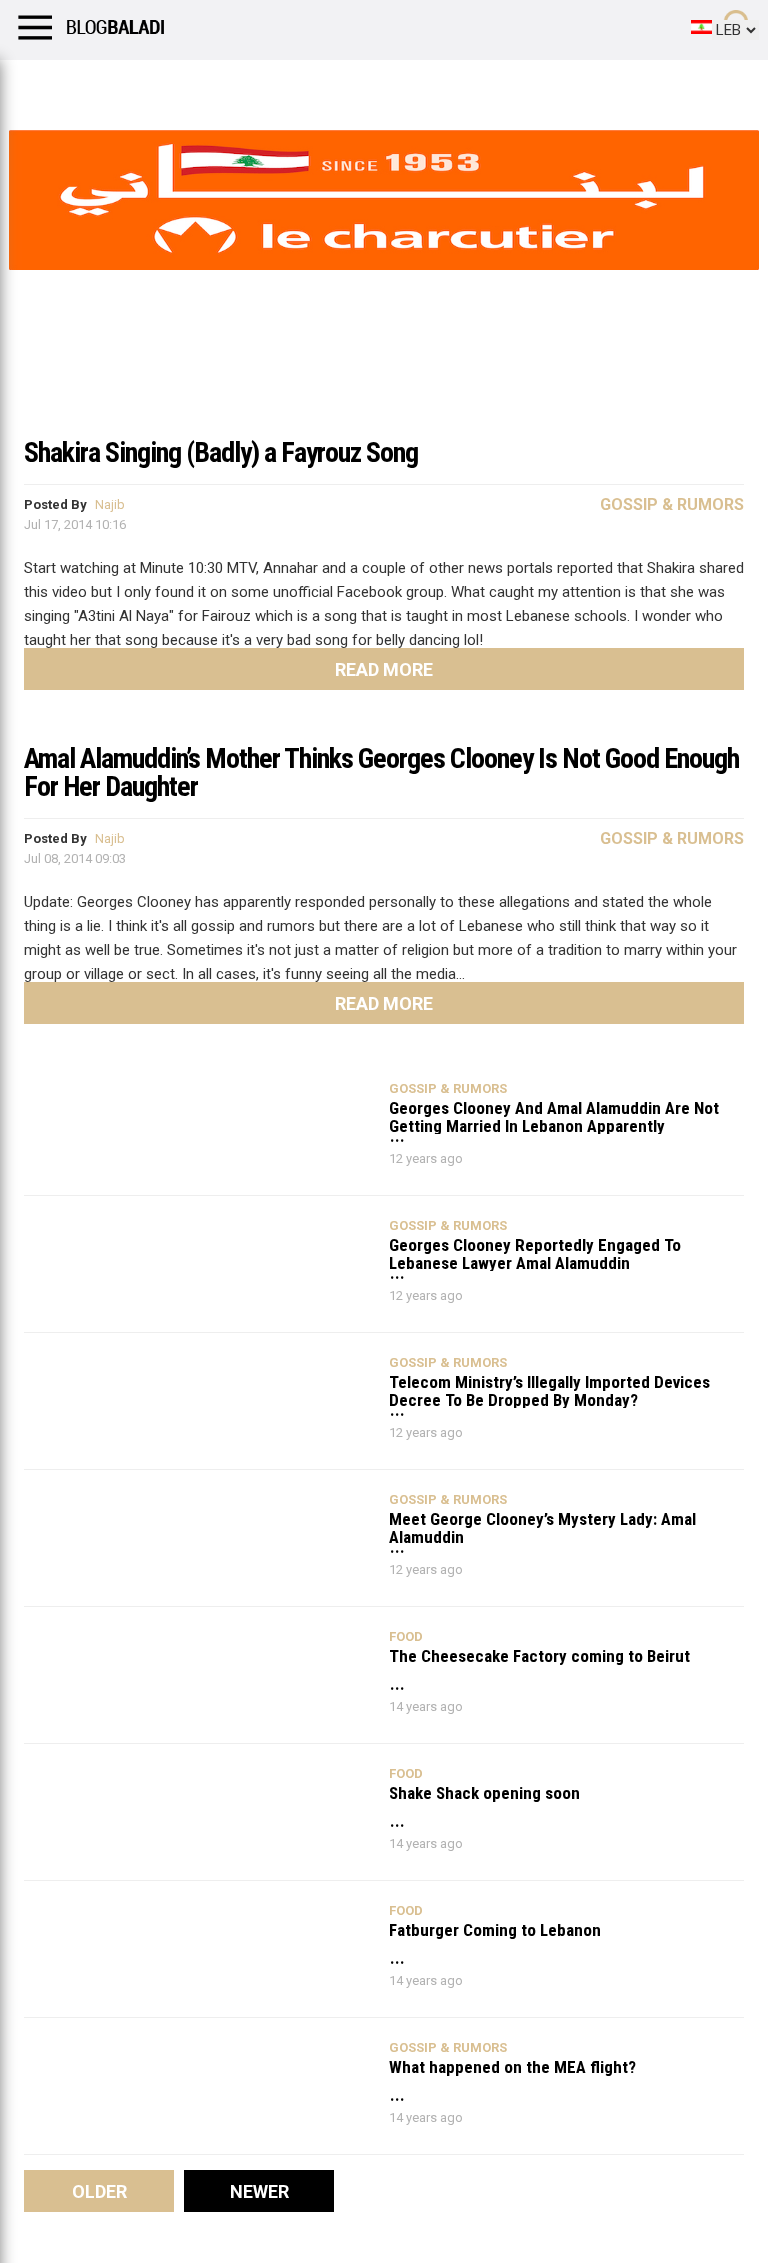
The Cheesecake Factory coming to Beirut (539, 1656)
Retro (201, 85)
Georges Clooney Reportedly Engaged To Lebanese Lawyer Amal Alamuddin (535, 1253)
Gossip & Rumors (672, 504)
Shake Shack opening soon (484, 1793)
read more (384, 669)
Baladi (273, 85)
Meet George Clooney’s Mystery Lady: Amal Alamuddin (542, 1527)
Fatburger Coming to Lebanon (495, 1930)
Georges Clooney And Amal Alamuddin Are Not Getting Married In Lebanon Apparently (554, 1116)
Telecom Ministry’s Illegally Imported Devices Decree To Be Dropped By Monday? (549, 1390)
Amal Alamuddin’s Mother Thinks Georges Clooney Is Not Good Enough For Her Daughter (381, 772)
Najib (110, 504)
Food (406, 1636)
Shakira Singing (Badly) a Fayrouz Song (221, 452)
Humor (129, 85)
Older (99, 2191)
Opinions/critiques (392, 85)
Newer (259, 2191)
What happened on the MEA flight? (512, 2067)
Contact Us (529, 85)
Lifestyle (45, 85)
